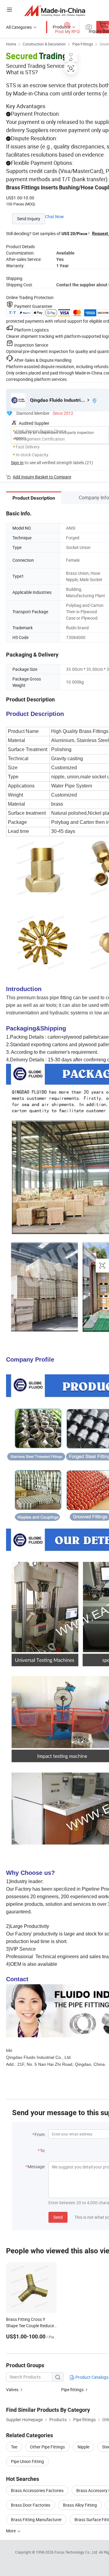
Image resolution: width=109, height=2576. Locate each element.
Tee (14, 2447)
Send (58, 2217)
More (11, 2531)
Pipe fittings (72, 2390)
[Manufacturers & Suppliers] (55, 10)
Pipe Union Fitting (27, 2461)
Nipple (83, 2447)
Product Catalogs (91, 2377)
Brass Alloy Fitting (80, 2505)
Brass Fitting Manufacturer (36, 2519)
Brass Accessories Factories (37, 2490)
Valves (12, 2390)
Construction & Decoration (44, 44)
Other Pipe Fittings (47, 2447)
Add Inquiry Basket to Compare (42, 477)
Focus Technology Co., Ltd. (77, 2552)
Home (11, 44)
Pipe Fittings (83, 44)
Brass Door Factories (31, 2505)
